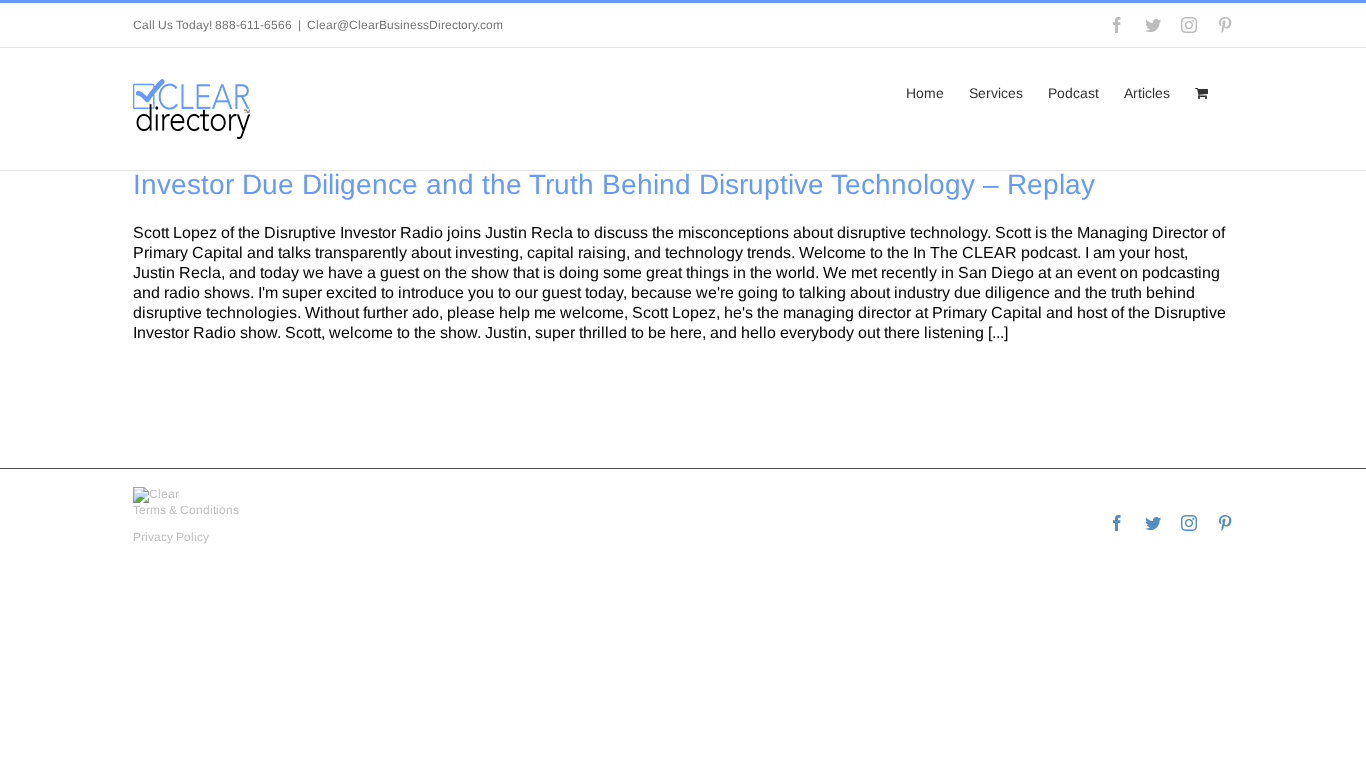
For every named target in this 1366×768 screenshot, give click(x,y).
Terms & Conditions (186, 510)
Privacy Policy (171, 537)
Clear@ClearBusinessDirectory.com (405, 25)
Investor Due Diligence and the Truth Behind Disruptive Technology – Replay (614, 184)
